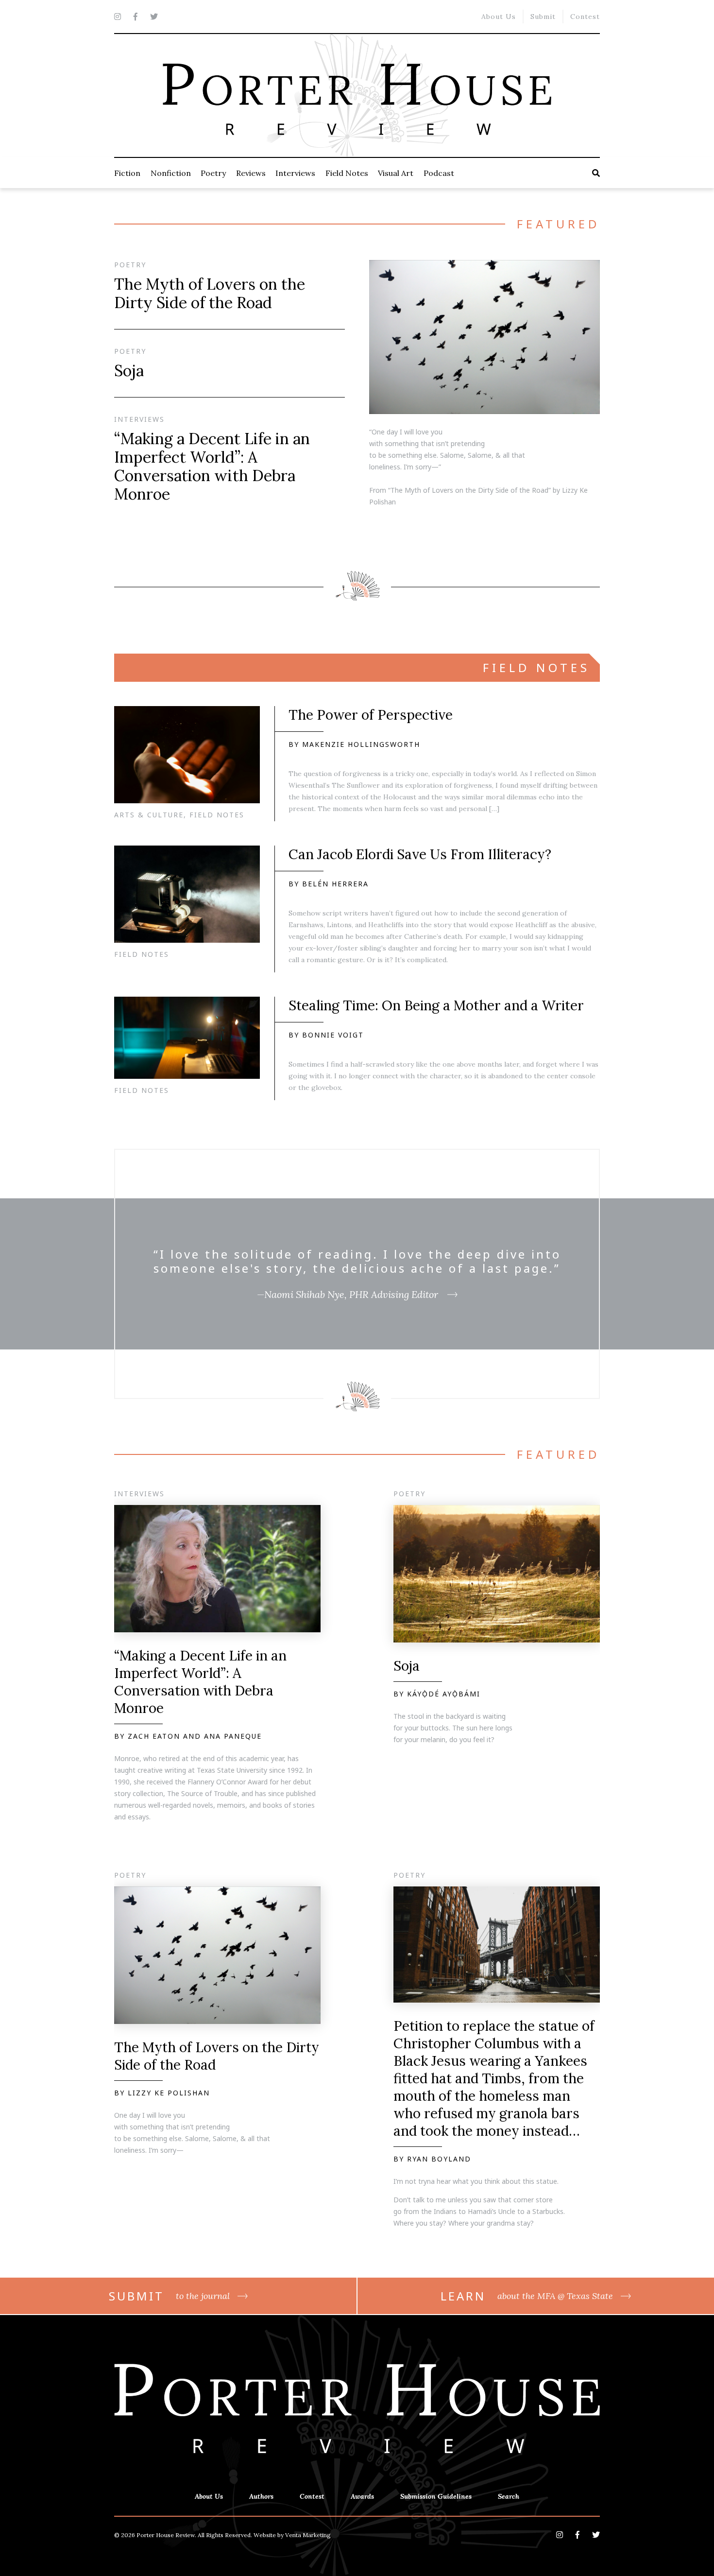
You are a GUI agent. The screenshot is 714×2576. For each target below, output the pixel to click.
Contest (585, 17)
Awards (362, 2496)
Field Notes (347, 173)
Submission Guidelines (436, 2496)
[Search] (596, 173)
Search (509, 2496)
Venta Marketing (308, 2535)
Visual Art (396, 173)
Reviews (251, 173)
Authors (261, 2496)
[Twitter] (154, 17)
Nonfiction (171, 173)
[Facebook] (136, 17)
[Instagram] (118, 17)
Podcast (439, 173)
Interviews (295, 173)
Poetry (213, 173)
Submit (543, 17)
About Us (499, 17)
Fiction (127, 173)
